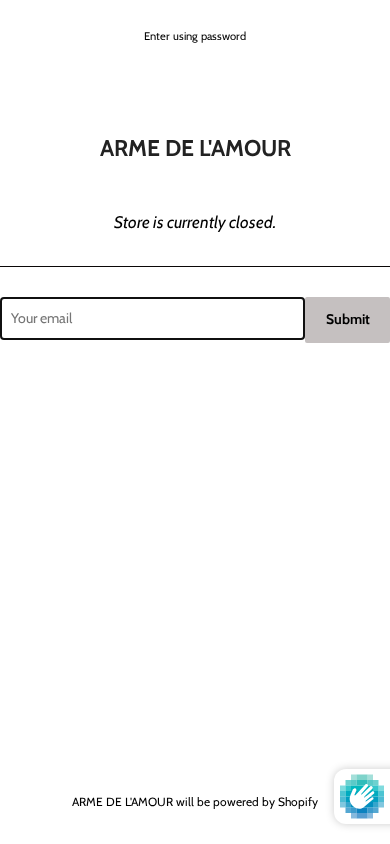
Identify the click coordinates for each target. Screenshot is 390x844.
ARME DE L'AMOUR (122, 801)
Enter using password (195, 36)
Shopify (298, 801)
